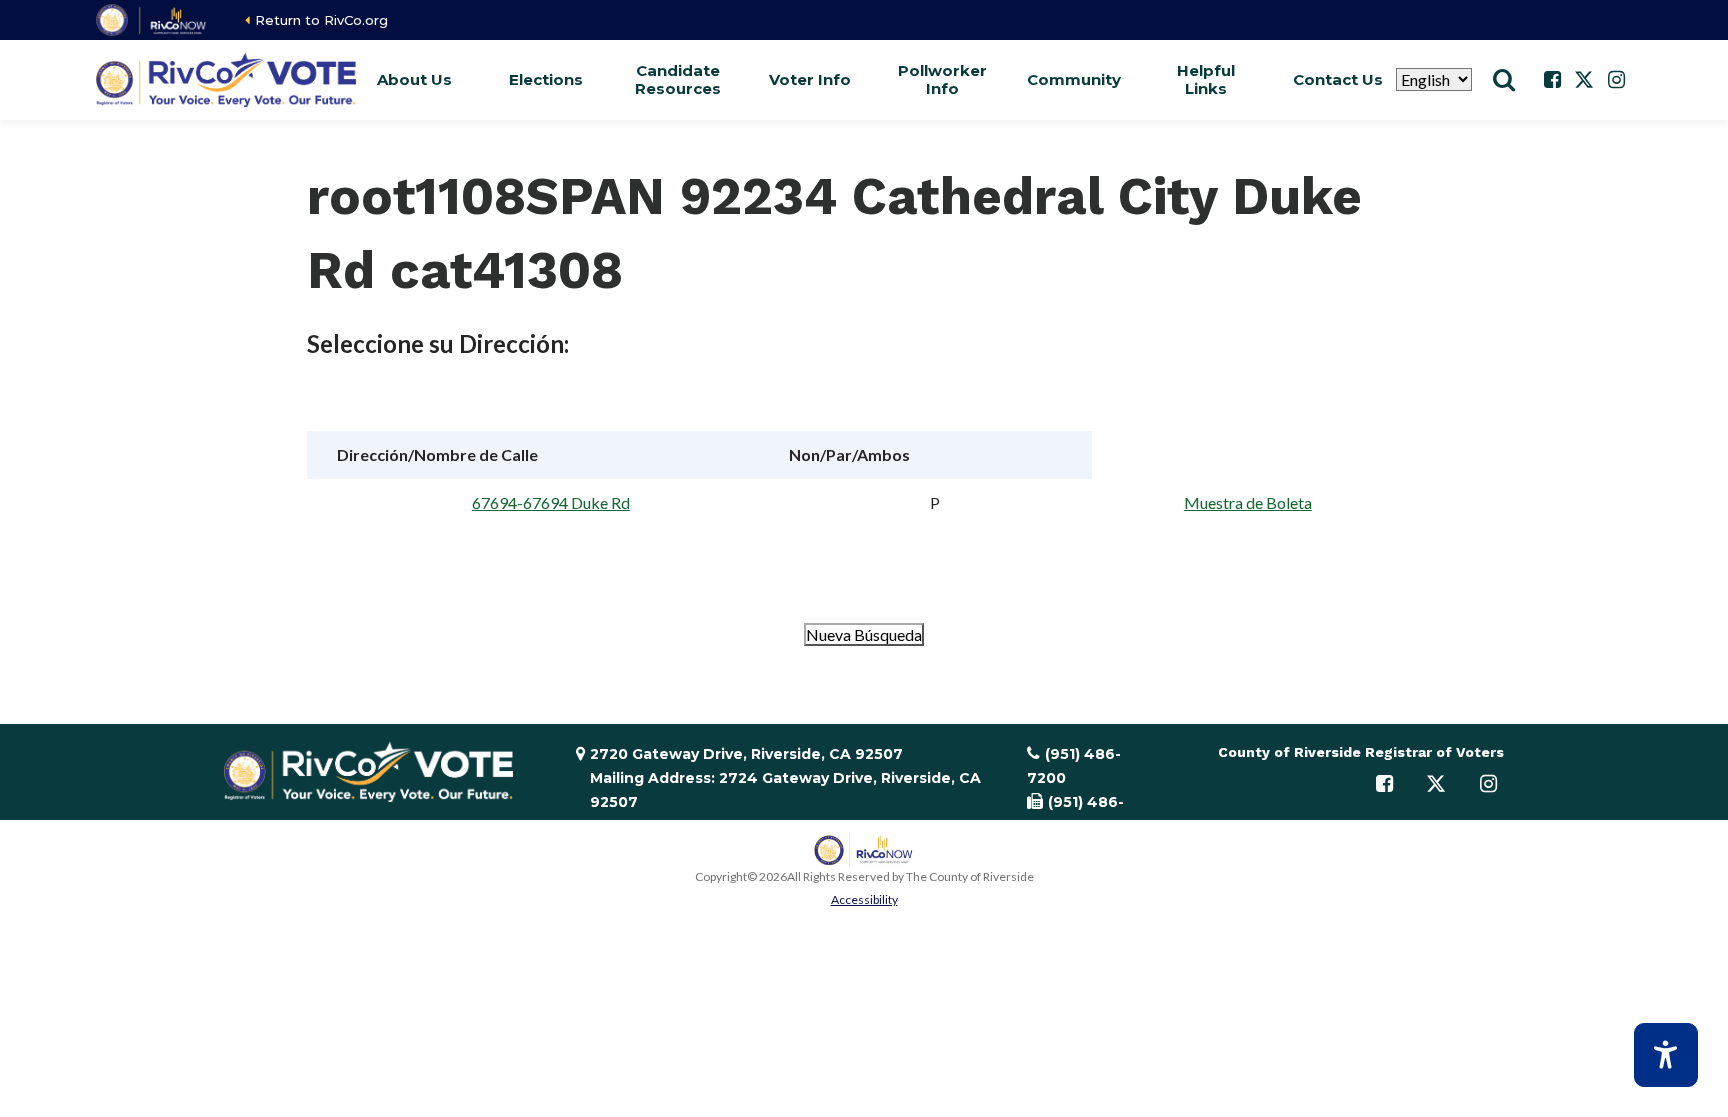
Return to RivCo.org (321, 20)
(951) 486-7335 (1075, 814)
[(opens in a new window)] (152, 20)
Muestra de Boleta (1248, 502)
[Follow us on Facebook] (1552, 80)
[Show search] (1504, 80)
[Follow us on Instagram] (1616, 80)
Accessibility (864, 899)
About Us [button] (414, 79)
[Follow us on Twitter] (1584, 80)
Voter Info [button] (810, 79)
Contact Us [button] (1338, 79)
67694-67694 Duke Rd (551, 502)
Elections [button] (546, 79)
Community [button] (1074, 79)
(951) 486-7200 (1074, 766)
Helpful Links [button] (1206, 79)
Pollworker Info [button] (942, 79)
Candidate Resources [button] (678, 79)
